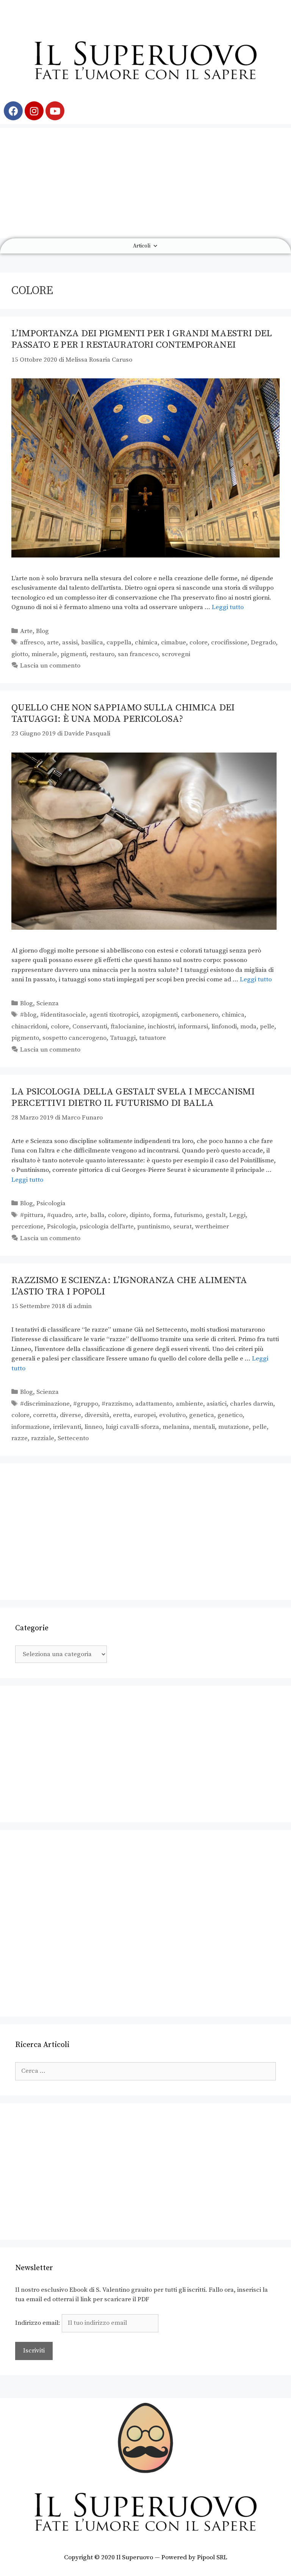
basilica (92, 642)
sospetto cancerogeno (74, 1038)
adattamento (154, 1404)
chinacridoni (29, 1027)
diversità (97, 1415)
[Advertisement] (145, 181)
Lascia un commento (50, 666)
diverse (70, 1415)
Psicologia (51, 1203)
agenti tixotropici (114, 1015)
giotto (20, 654)
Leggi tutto (228, 607)
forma (162, 1215)
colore (199, 642)
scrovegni (176, 654)
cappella (119, 642)
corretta (45, 1415)
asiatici (217, 1404)
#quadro (59, 1215)
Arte (26, 631)
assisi (70, 642)
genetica (202, 1415)
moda (248, 1027)
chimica (146, 642)
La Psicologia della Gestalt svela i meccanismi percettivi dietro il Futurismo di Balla (133, 1097)
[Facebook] (13, 111)
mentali (204, 1427)
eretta (122, 1415)
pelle (267, 1027)
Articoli (142, 246)
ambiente (189, 1404)
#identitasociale (63, 1015)
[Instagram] (34, 111)
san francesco (138, 654)
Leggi (237, 1215)
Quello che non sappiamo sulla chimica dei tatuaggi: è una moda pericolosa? (123, 713)
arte (53, 642)
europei (145, 1415)
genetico (230, 1415)
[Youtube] (55, 111)
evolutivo (172, 1415)
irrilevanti (67, 1427)
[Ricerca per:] (145, 2071)
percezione (27, 1227)
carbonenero (200, 1015)
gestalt (216, 1215)
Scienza (48, 1003)
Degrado (263, 642)
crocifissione (229, 642)
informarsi (193, 1027)
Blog (42, 631)
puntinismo (153, 1227)
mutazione (234, 1427)
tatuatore (153, 1038)
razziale (43, 1438)
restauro (102, 654)
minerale (44, 654)
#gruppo (86, 1404)
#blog (28, 1015)
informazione (31, 1427)
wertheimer (212, 1227)
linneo (93, 1427)
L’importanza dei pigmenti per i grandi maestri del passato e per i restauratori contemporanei (142, 339)
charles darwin (252, 1404)
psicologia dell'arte (107, 1227)
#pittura (32, 1215)
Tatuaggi (123, 1038)
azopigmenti (160, 1015)
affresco (32, 642)
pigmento (25, 1038)
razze (20, 1438)
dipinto (140, 1215)
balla (97, 1215)
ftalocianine (128, 1027)
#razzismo (117, 1404)
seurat (182, 1227)
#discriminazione (45, 1404)
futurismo (188, 1215)
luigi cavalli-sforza (132, 1427)
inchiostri (161, 1027)
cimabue (174, 642)
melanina (176, 1427)
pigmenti (74, 654)
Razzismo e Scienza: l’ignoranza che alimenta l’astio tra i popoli (129, 1286)
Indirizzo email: (38, 2323)
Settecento (73, 1438)
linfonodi (224, 1027)
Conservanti (90, 1027)
